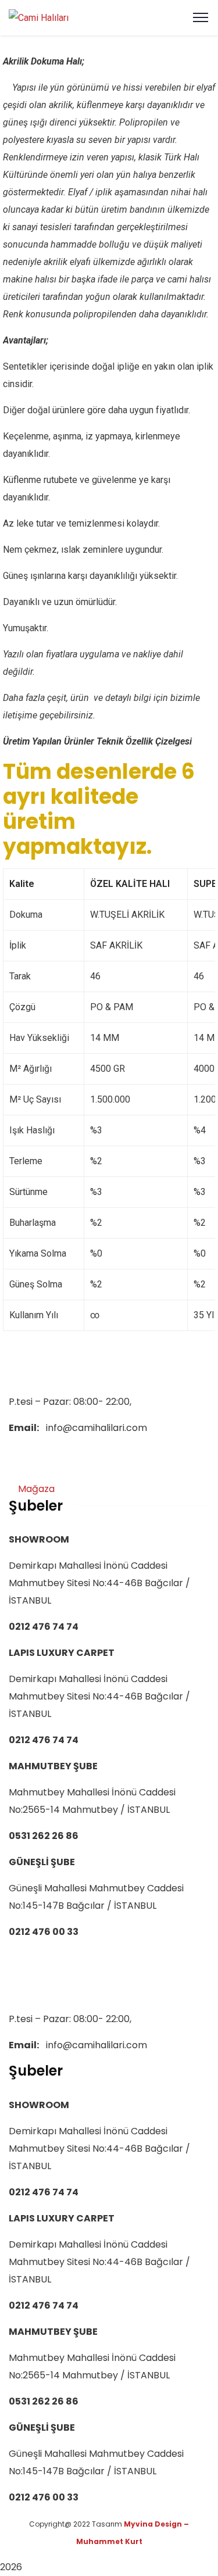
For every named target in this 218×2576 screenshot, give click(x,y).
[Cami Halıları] (39, 17)
